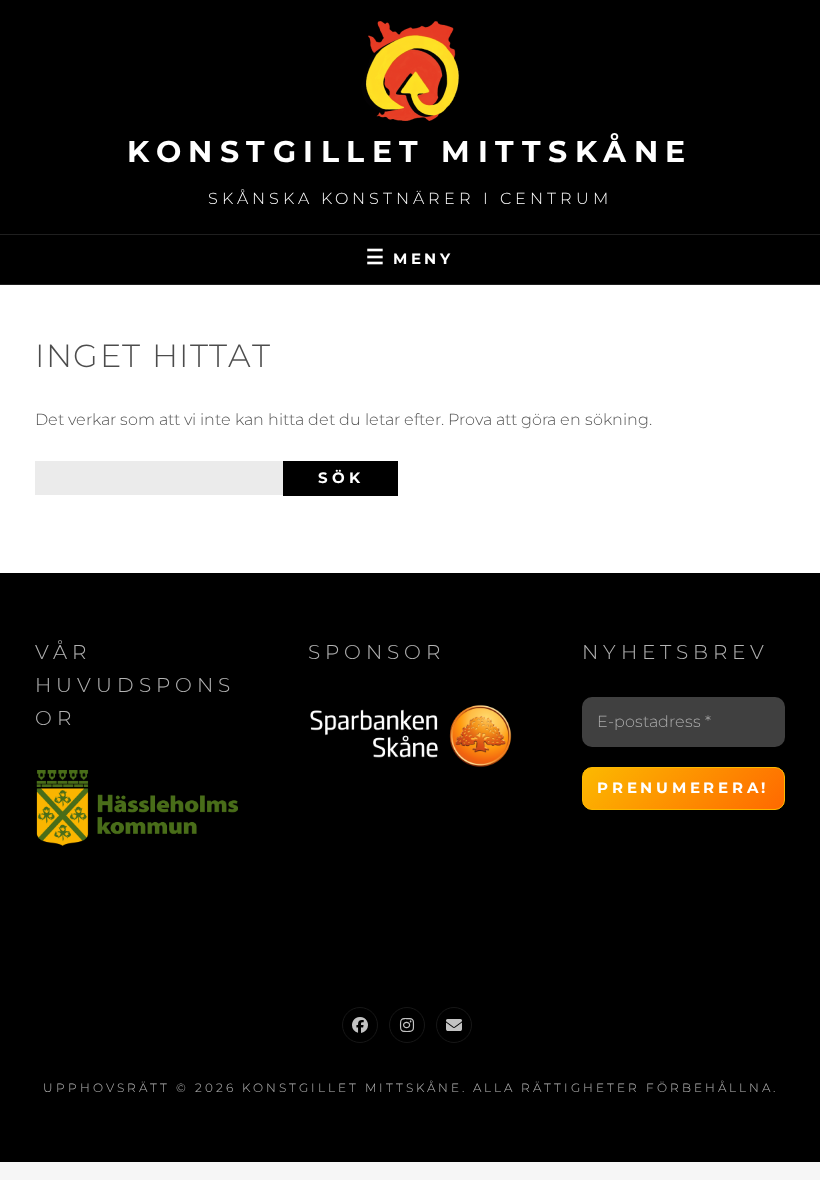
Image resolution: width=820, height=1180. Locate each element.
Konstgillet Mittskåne (410, 151)
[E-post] (454, 1025)
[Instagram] (407, 1025)
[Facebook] (360, 1025)
